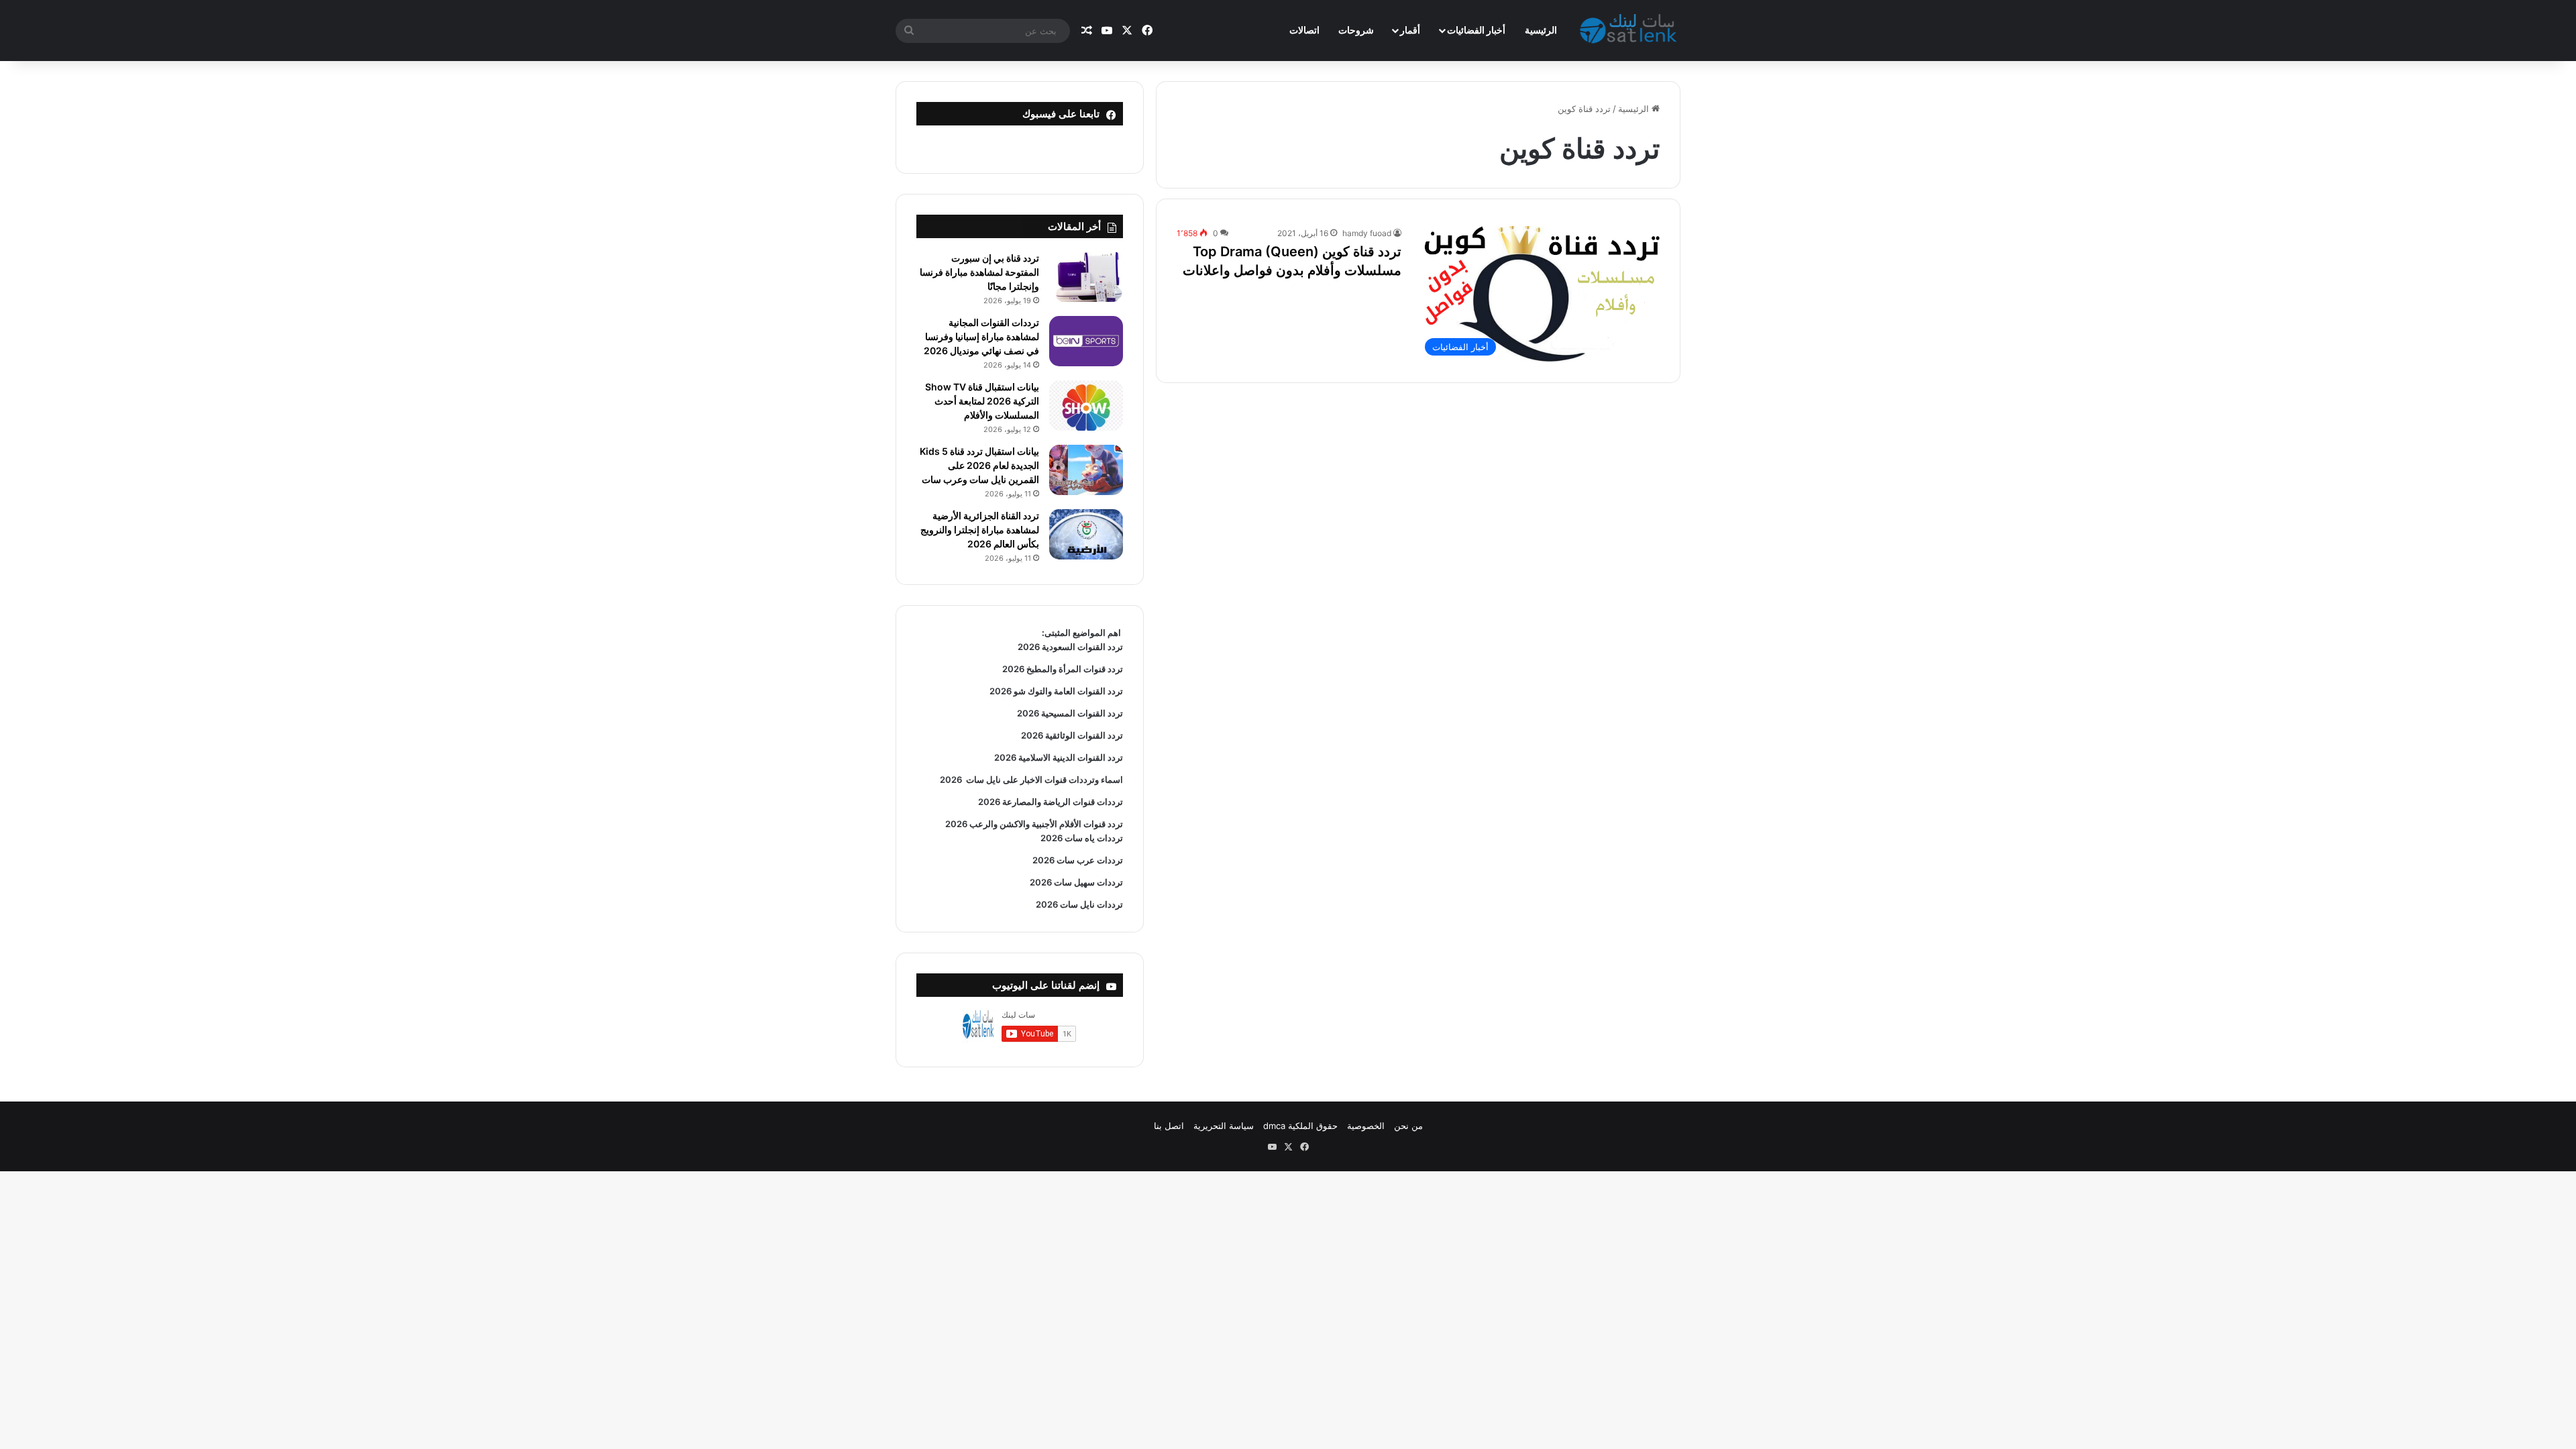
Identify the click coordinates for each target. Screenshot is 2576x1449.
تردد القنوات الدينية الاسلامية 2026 (1059, 757)
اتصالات (1304, 30)
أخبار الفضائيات (1476, 30)
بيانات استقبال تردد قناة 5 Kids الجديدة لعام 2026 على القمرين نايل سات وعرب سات (979, 465)
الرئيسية (1541, 30)
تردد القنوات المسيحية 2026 (1070, 713)
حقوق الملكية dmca (1300, 1126)
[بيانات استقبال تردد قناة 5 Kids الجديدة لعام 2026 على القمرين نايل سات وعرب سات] (1086, 470)
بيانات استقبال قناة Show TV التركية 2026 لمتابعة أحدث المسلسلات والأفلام (982, 401)
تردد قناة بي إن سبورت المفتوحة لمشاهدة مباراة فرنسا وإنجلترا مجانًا (979, 272)
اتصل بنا (1169, 1126)
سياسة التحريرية (1224, 1126)
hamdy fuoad (1367, 233)
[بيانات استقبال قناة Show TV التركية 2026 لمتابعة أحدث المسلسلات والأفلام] (1086, 406)
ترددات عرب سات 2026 (1078, 860)
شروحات (1356, 30)
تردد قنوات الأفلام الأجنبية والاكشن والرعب (1045, 824)
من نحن (1408, 1126)
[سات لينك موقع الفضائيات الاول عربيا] (1630, 31)
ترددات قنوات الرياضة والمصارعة (1062, 802)
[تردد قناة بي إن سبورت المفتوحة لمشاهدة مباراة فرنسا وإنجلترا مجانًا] (1086, 277)
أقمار (1410, 30)
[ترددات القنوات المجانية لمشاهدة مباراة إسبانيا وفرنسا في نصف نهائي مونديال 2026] (1086, 341)
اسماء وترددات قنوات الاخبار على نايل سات (1042, 780)
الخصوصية (1366, 1126)
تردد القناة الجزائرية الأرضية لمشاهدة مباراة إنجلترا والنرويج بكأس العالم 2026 (980, 530)
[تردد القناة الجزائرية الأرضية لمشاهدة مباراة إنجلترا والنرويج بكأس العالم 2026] (1086, 534)
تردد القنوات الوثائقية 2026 (1072, 735)
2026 (951, 780)
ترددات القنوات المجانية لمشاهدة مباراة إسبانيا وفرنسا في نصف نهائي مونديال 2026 (981, 336)
